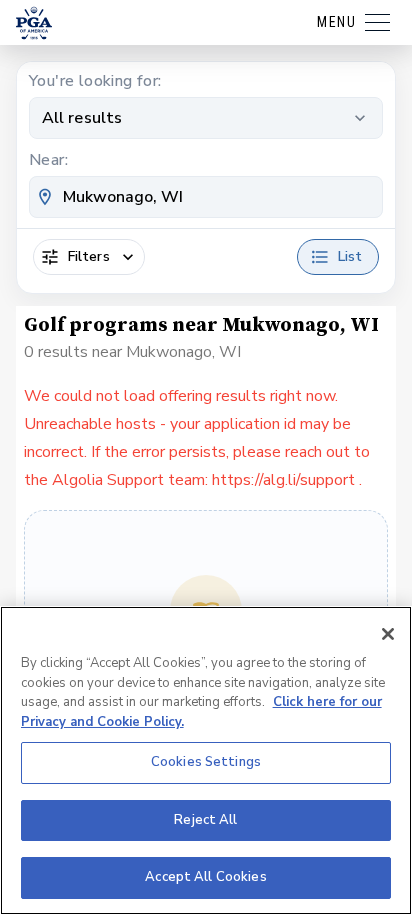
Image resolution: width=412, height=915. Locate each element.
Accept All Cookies (205, 877)
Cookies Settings (206, 762)
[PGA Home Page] (34, 23)
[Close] (388, 634)
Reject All (205, 820)
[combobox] (206, 197)
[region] (206, 760)
